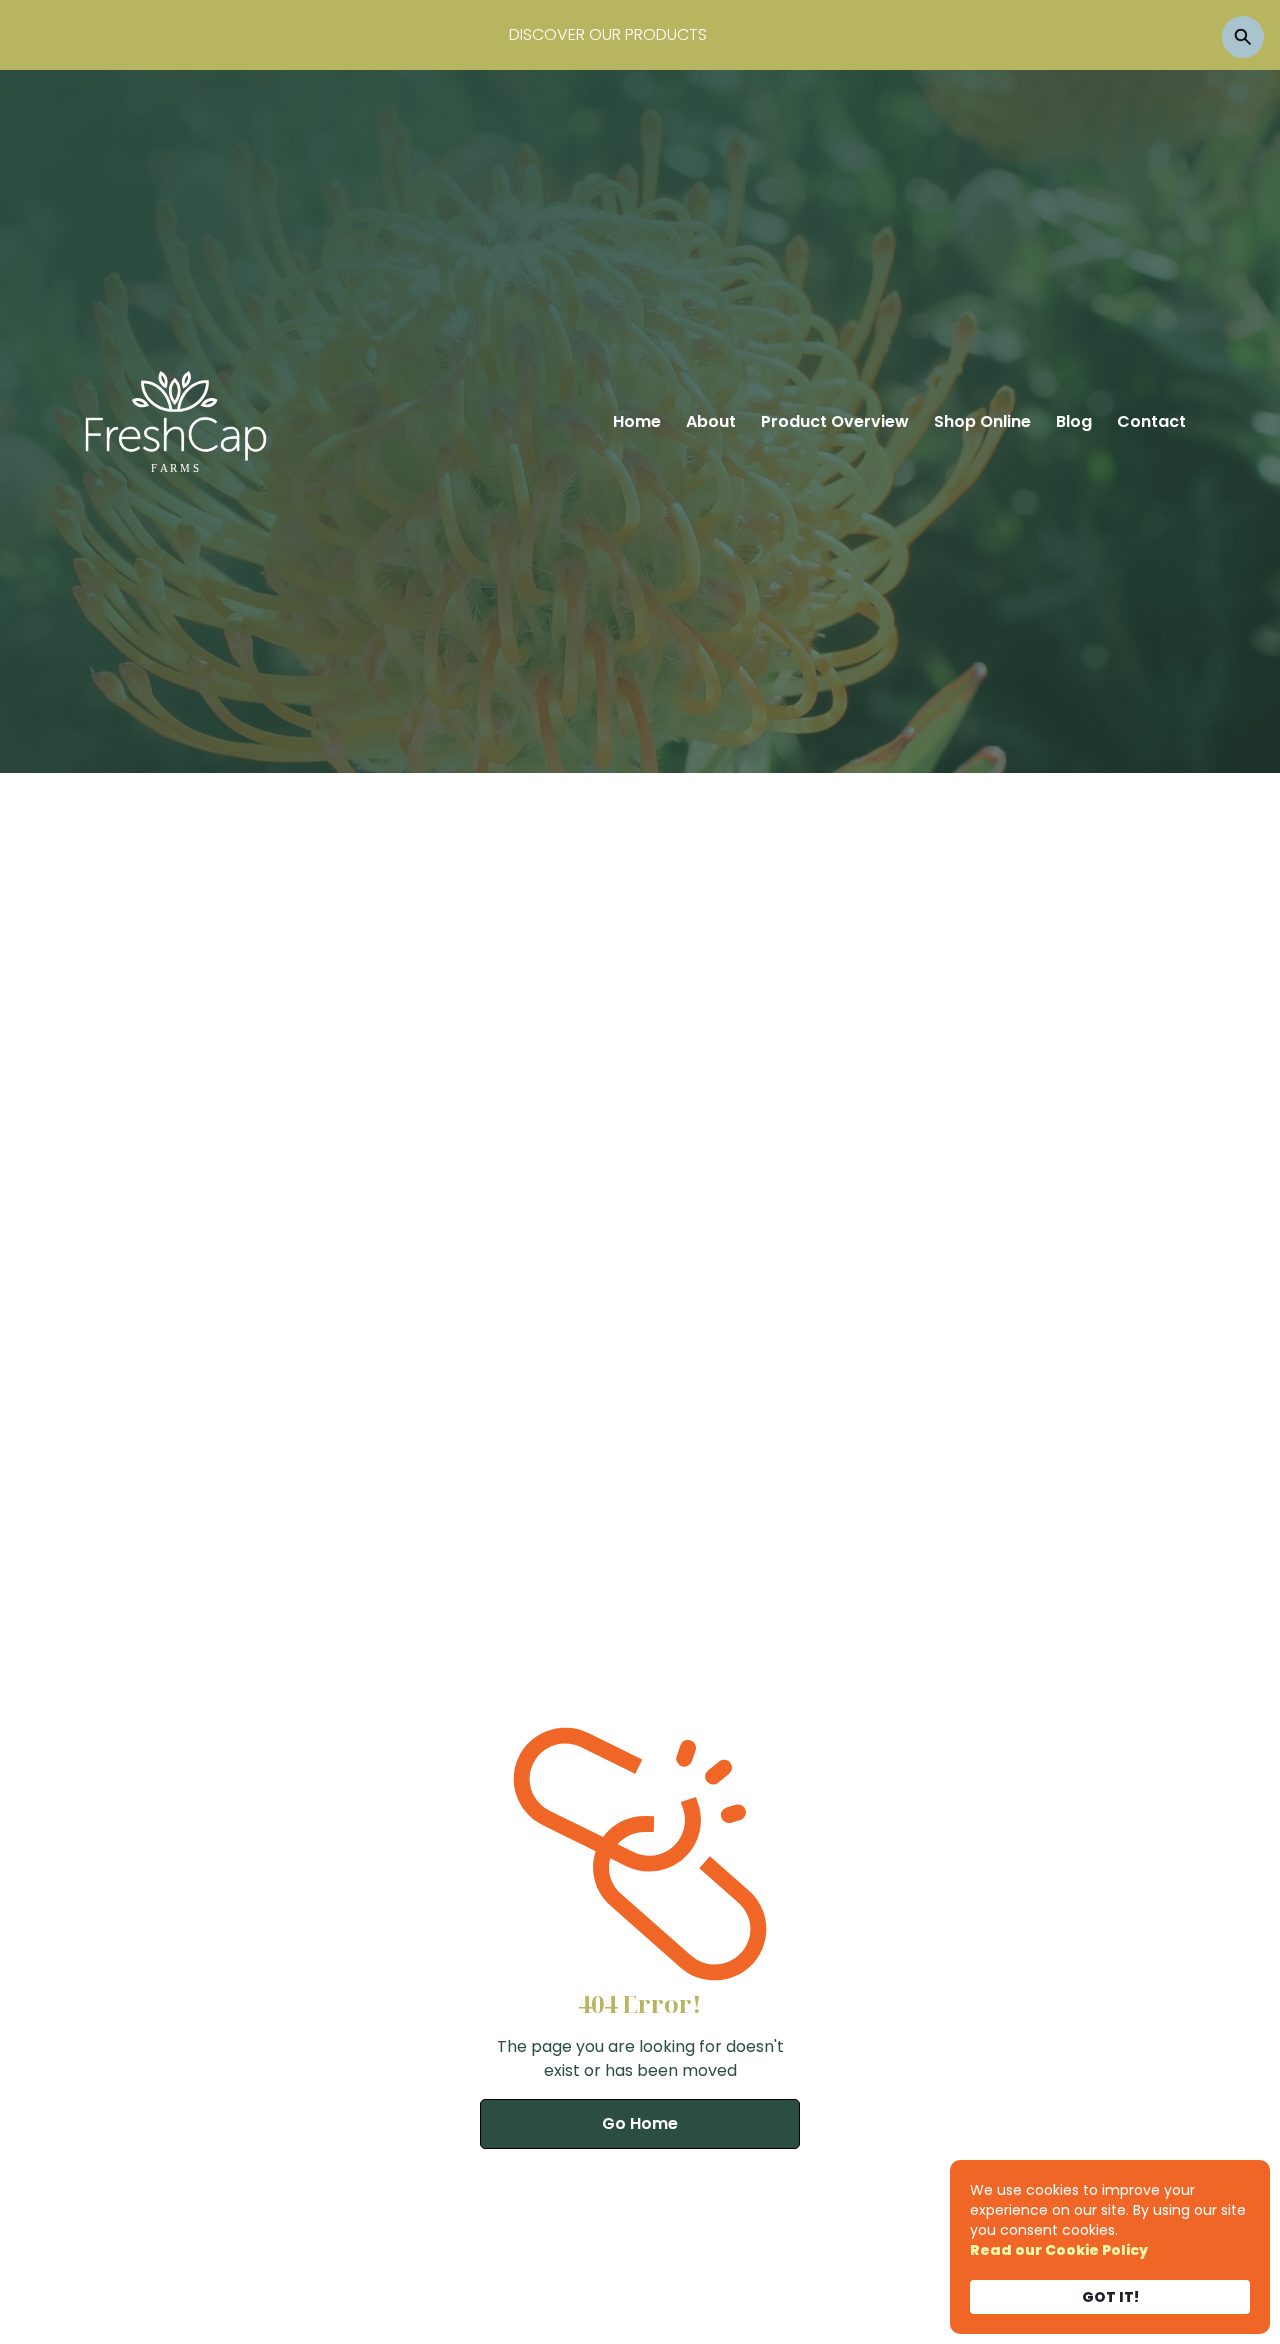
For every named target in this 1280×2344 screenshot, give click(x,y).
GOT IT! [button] (1110, 2297)
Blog (1074, 421)
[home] (176, 421)
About (711, 421)
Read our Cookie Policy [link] (1059, 2250)
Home (637, 421)
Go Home (640, 2123)
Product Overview (835, 421)
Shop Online (982, 421)
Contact (1151, 421)
